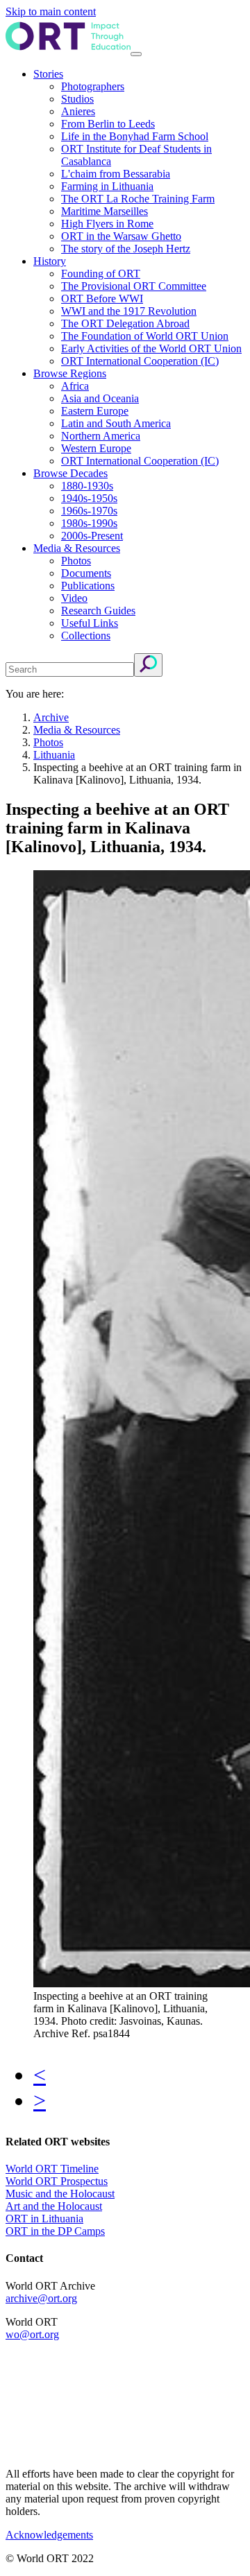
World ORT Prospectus (57, 2181)
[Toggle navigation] (136, 54)
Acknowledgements (49, 2535)
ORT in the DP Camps (55, 2231)
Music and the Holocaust (60, 2194)
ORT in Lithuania (44, 2219)
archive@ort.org (41, 2298)
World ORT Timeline (52, 2169)
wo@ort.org (32, 2334)
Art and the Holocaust (54, 2206)
